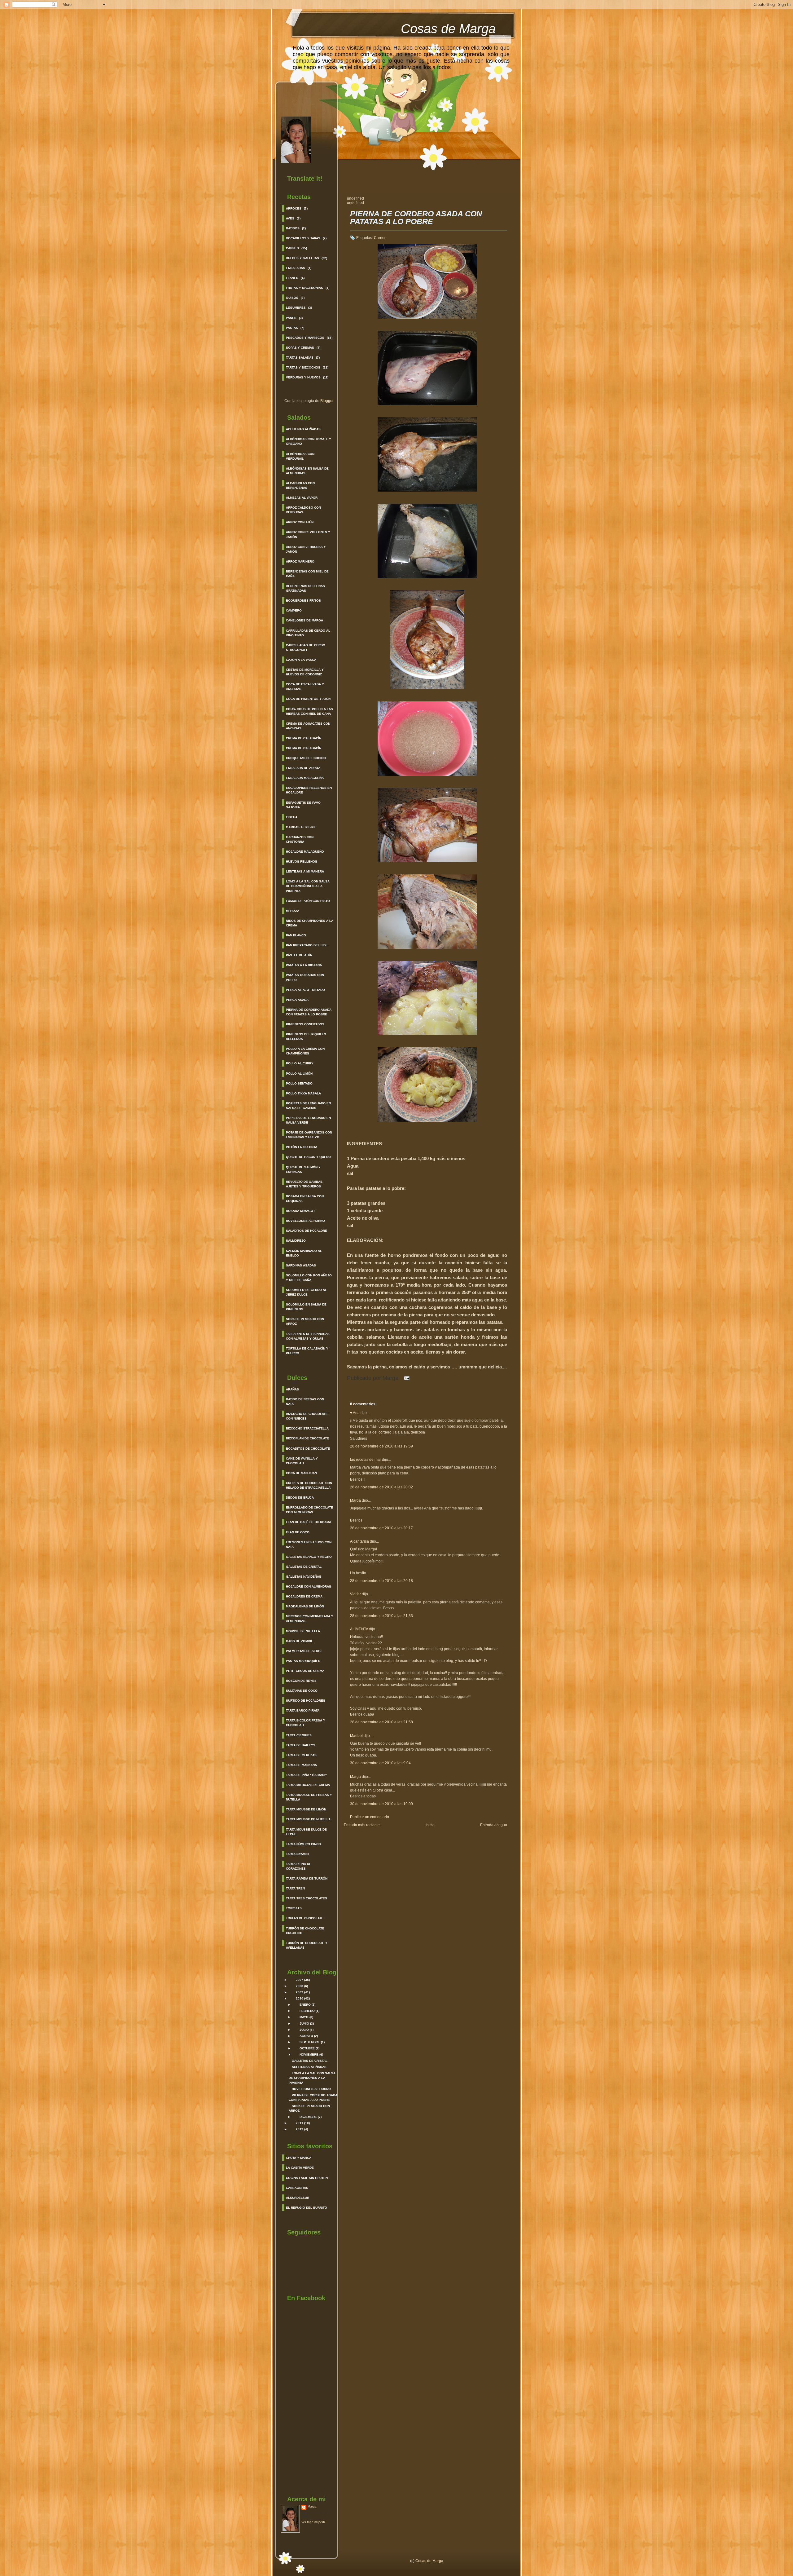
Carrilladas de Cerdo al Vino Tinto (308, 633)
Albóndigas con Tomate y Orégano (309, 441)
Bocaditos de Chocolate (308, 1449)
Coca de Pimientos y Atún (308, 699)
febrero (307, 2011)
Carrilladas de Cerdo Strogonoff (306, 647)
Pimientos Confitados (305, 1024)
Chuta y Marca (299, 2158)
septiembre (310, 2042)
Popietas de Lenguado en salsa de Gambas (308, 1106)
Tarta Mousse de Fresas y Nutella (309, 1797)
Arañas (292, 1389)
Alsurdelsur (298, 2198)
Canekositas (297, 2188)
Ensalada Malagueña (305, 778)
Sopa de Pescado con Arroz (305, 1321)
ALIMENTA (359, 1629)
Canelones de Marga (304, 620)
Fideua (292, 817)
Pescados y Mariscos (305, 338)
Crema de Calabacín (304, 738)
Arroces (294, 208)
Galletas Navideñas (304, 1577)
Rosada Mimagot (300, 1211)
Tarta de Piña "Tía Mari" (306, 1775)
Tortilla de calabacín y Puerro (307, 1351)
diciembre (308, 2117)
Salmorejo (296, 1241)
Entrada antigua (494, 1825)
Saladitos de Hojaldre (307, 1231)
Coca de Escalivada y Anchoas (305, 687)
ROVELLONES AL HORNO (311, 2089)
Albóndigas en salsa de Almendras (307, 471)
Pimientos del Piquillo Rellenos (306, 1036)
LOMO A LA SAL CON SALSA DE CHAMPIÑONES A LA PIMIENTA (312, 2078)
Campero (294, 610)
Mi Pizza (293, 911)
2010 (300, 1998)
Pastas (292, 328)
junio (304, 2024)
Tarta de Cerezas (301, 1755)
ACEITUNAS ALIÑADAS (309, 2067)
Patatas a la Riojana (304, 965)
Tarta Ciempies (299, 1735)
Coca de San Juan (301, 1473)
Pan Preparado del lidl (307, 945)
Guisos (292, 298)
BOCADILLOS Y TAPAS (303, 238)
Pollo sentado (299, 1083)
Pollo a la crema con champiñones (305, 1051)
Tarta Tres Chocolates (307, 1898)
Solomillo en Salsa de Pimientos (306, 1307)
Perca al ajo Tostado (305, 990)
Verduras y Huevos (303, 377)
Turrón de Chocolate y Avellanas (307, 1945)
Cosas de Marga (448, 29)
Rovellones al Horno (305, 1221)
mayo (304, 2017)
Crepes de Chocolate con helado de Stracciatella (309, 1485)
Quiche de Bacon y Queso (308, 1157)
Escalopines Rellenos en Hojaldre (309, 790)
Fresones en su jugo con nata (309, 1544)
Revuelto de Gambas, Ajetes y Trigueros (305, 1184)
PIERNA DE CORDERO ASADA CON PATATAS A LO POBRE (416, 218)
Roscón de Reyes (301, 1681)
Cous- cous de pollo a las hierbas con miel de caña (309, 711)
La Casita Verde (300, 2168)
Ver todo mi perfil (313, 2522)
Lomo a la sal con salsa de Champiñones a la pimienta (308, 886)
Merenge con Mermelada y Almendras (310, 1619)
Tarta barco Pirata (303, 1710)
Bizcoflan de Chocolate (307, 1438)
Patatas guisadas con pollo (305, 977)
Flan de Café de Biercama (309, 1522)
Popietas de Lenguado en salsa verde (308, 1120)
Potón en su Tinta (302, 1147)
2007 (300, 1980)
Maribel (357, 1736)
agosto (306, 2036)
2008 (300, 1986)
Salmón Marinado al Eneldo (304, 1253)
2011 (300, 2123)
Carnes (292, 248)
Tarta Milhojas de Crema (308, 1785)
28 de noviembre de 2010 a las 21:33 (381, 1616)
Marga (312, 2506)
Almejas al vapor (302, 498)
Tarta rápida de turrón (307, 1878)
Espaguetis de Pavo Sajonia (303, 805)
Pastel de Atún (299, 955)
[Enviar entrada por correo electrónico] (405, 1378)
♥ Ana (355, 1413)
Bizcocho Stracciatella (307, 1428)
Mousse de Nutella (303, 1631)
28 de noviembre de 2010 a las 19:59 (381, 1446)
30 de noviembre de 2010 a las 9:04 (380, 1763)
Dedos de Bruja (300, 1498)
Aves (290, 218)
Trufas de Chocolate (305, 1918)
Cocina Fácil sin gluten (307, 2178)
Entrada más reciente (362, 1825)
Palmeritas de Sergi (304, 1651)
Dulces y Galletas (302, 258)
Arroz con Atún (300, 522)
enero (305, 2005)
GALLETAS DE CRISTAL (310, 2061)
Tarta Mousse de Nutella (308, 1819)
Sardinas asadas (301, 1265)
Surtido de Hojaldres (306, 1701)
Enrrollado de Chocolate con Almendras (309, 1510)
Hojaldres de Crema (304, 1596)
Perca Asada (297, 1000)
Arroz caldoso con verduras (303, 510)
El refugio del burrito (307, 2208)
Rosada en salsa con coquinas (305, 1199)
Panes (291, 318)
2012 (300, 2129)
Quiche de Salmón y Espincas (303, 1169)
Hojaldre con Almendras (309, 1586)
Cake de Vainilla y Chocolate (302, 1461)
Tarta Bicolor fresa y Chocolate (306, 1723)
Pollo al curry (300, 1063)
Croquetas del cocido (306, 758)
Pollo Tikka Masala (303, 1093)
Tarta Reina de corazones (299, 1866)
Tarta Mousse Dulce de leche (306, 1832)
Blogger (327, 401)
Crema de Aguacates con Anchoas (308, 726)
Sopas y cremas (300, 348)
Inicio (430, 1825)
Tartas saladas (300, 358)
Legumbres (296, 308)
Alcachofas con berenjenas (300, 485)
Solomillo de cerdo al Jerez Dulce (306, 1292)
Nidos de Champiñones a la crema (310, 923)
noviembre (309, 2055)
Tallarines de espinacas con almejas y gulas (308, 1336)
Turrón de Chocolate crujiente (305, 1931)
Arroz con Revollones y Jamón (308, 534)
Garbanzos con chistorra (300, 839)
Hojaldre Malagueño (305, 852)
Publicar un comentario (370, 1817)
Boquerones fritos (303, 601)
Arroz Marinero (300, 561)
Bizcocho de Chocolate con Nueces (307, 1416)
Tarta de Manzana (301, 1765)
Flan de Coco (298, 1532)
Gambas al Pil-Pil (301, 827)
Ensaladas (296, 268)
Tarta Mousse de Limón (306, 1809)
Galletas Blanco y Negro (309, 1557)
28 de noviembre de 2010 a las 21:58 (381, 1722)
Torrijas (294, 1908)
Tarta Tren (295, 1888)
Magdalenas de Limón (305, 1606)
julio (304, 2030)
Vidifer (355, 1594)
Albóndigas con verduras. (300, 456)
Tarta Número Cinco (303, 1844)
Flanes (292, 278)
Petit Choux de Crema (305, 1671)
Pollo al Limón (299, 1074)
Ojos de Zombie (300, 1641)
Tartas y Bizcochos (303, 367)
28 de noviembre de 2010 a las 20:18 (381, 1581)
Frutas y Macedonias (304, 288)
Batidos (293, 228)
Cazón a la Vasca (301, 660)
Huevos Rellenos (302, 862)
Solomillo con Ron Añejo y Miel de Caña (309, 1278)
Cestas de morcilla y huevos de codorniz (305, 672)
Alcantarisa (359, 1541)
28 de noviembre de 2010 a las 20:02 (381, 1487)
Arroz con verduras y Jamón (306, 549)
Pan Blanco (296, 935)
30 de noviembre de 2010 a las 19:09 (381, 1804)
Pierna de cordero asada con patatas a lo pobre (309, 1012)
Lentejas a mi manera (305, 871)
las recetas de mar (366, 1460)
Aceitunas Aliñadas (303, 429)
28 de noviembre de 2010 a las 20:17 (381, 1528)
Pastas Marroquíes (303, 1661)
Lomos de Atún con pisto (308, 901)
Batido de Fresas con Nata (305, 1402)
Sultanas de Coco (302, 1691)
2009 (300, 1992)
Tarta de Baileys (301, 1745)
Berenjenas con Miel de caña (307, 574)
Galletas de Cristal (304, 1567)
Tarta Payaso (297, 1854)
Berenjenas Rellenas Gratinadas (305, 588)
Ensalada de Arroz (303, 768)
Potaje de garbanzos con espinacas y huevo (309, 1135)
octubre (307, 2048)
